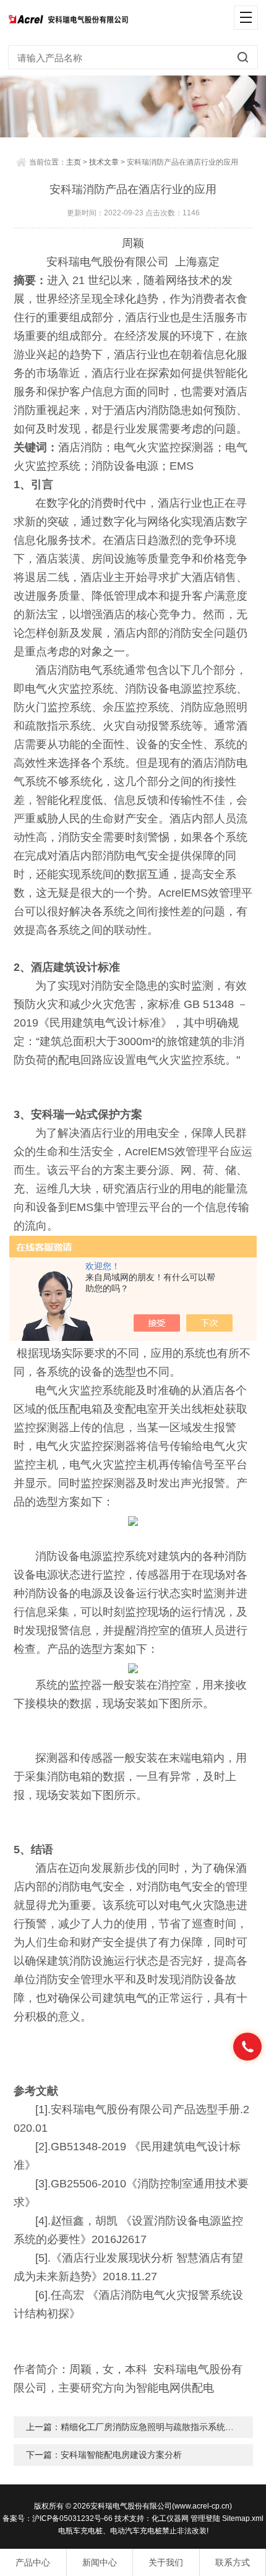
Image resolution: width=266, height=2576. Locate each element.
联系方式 (233, 2562)
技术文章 (104, 162)
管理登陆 (205, 2518)
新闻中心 (100, 2562)
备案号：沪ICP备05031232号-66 (58, 2518)
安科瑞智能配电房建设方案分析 (121, 2455)
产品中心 (33, 2562)
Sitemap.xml (243, 2518)
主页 (74, 162)
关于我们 (166, 2562)
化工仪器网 (170, 2518)
